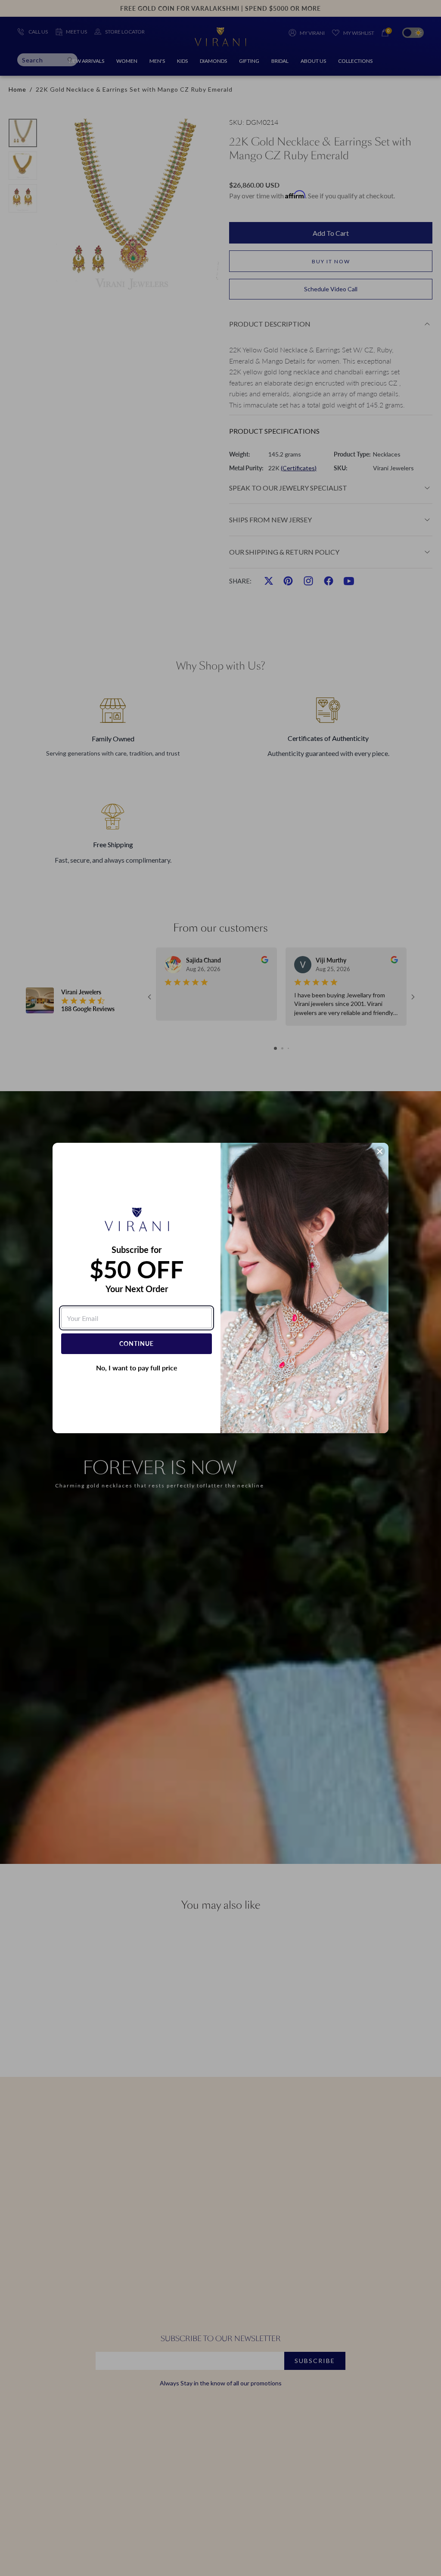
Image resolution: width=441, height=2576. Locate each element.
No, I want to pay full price (137, 1368)
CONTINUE (137, 1344)
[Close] (380, 1151)
